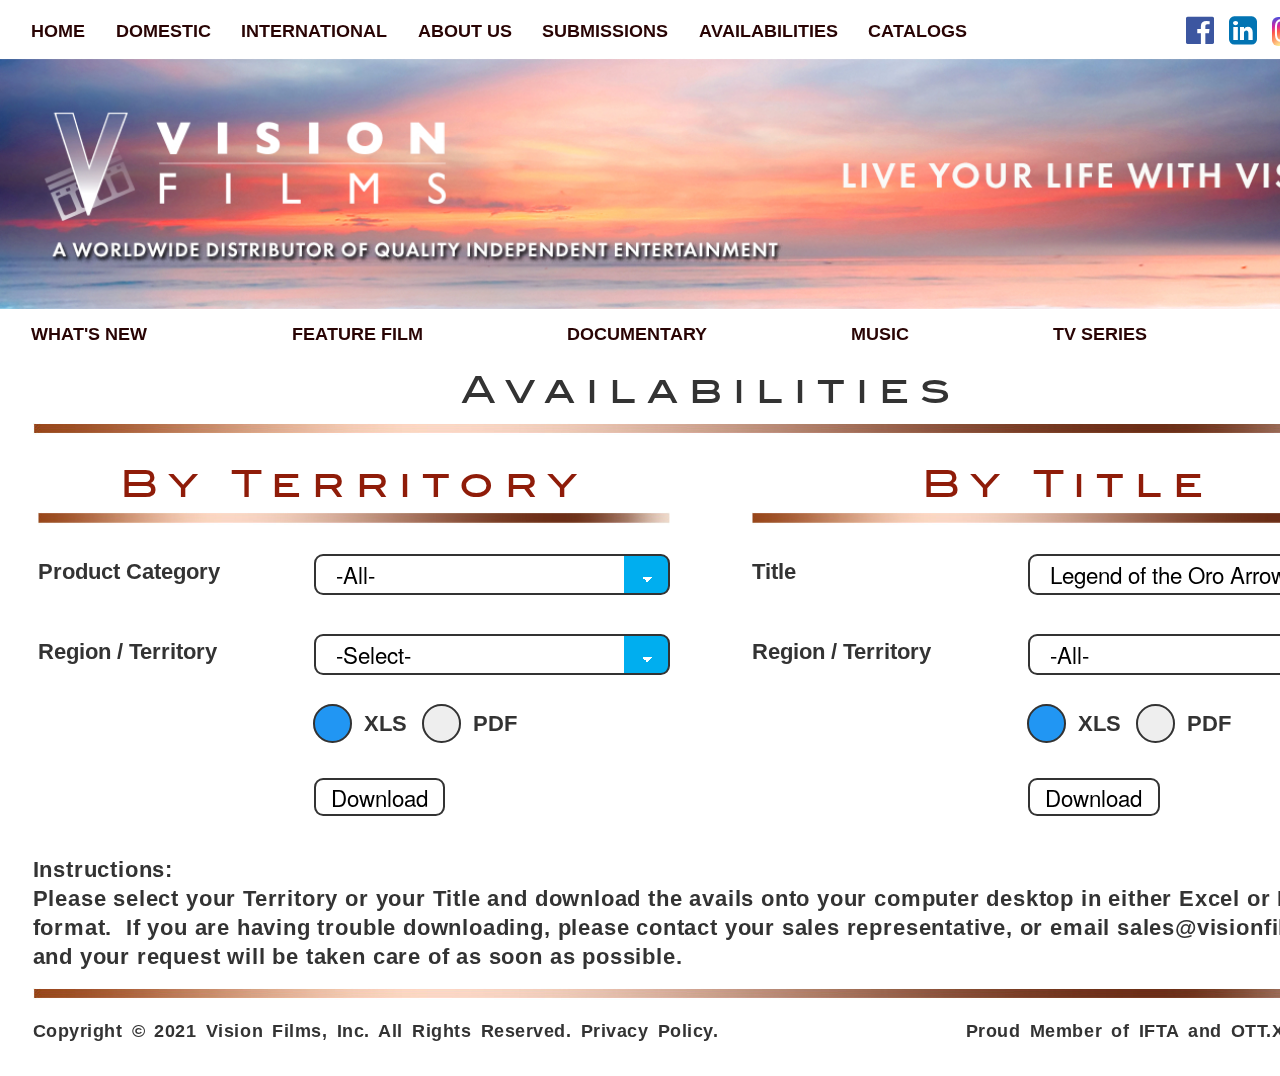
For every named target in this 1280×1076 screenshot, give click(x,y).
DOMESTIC (163, 30)
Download (379, 797)
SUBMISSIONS (605, 30)
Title (774, 572)
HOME (58, 30)
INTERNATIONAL (314, 30)
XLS (385, 724)
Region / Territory (127, 652)
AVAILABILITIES (768, 30)
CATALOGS (917, 30)
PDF (495, 724)
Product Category (129, 572)
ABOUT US (465, 30)
